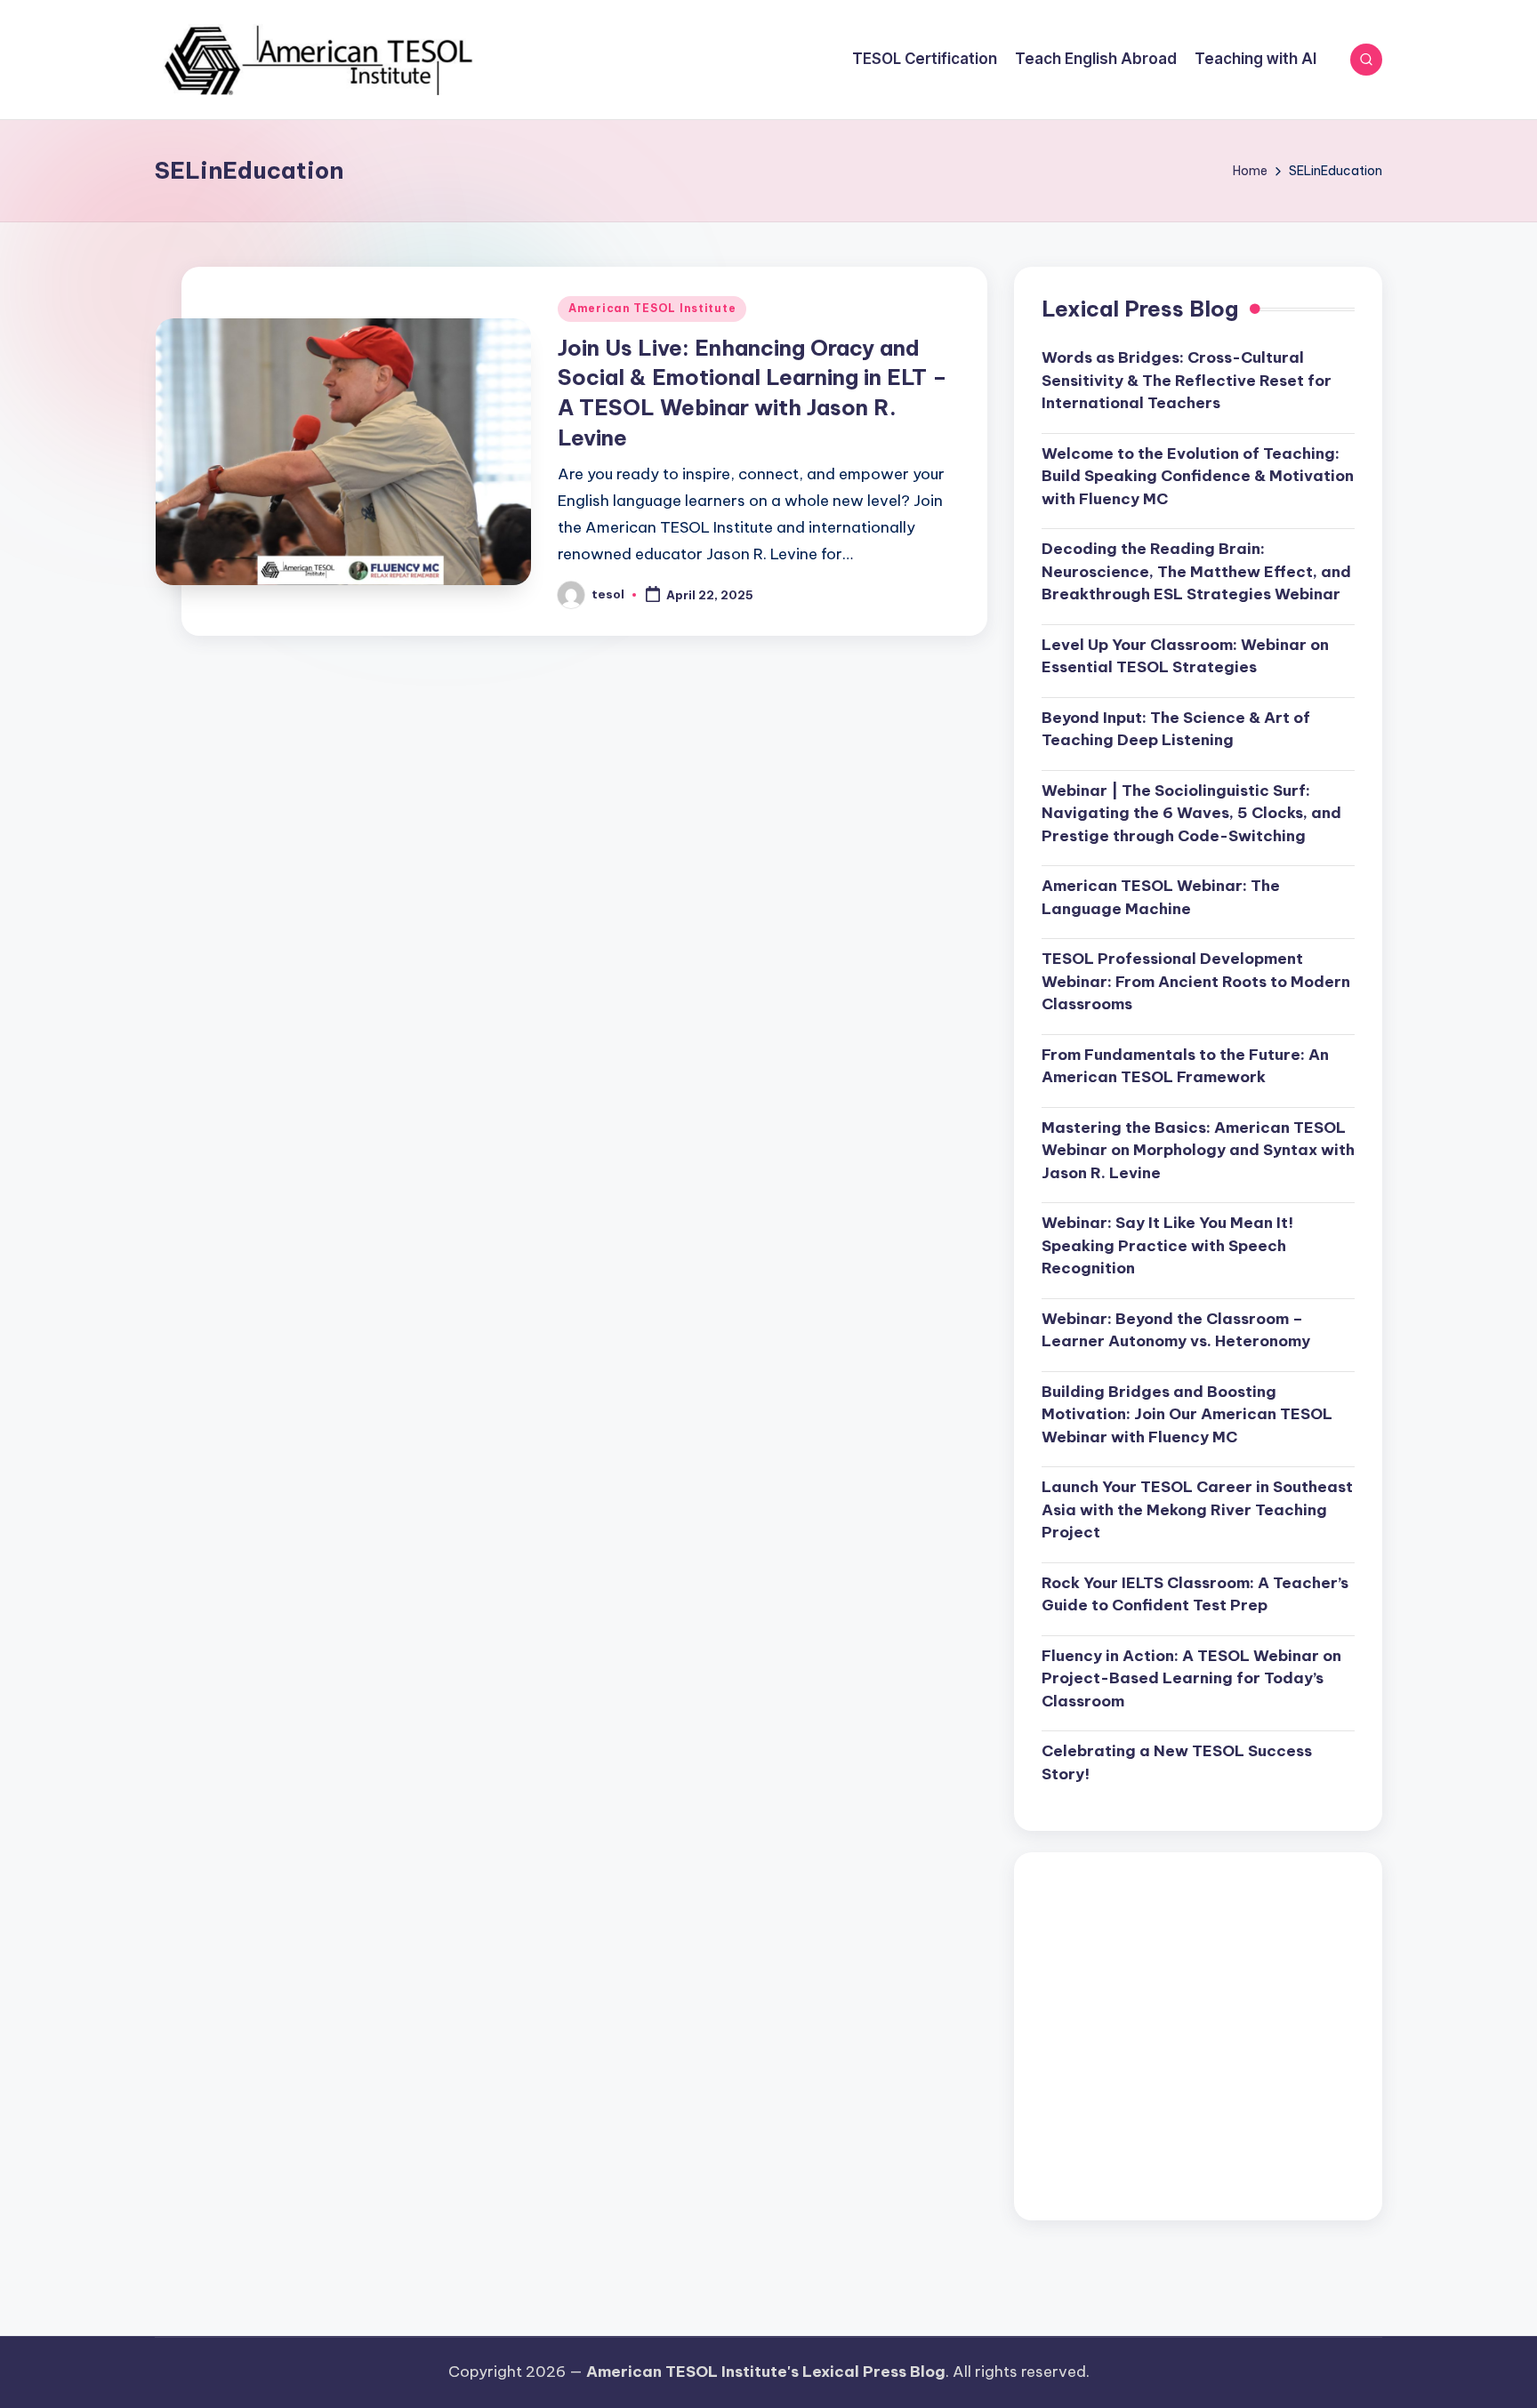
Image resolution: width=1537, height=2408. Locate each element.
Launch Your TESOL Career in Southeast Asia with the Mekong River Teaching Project (1197, 1509)
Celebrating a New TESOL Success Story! (1177, 1762)
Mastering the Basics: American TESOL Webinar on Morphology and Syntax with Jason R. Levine (1198, 1150)
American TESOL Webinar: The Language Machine (1161, 897)
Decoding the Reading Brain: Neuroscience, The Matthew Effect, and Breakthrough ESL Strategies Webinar (1196, 571)
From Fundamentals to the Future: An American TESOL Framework (1185, 1066)
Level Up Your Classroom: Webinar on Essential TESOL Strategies (1185, 656)
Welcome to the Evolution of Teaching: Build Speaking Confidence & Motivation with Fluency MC (1198, 476)
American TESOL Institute (652, 308)
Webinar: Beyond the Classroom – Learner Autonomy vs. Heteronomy (1176, 1330)
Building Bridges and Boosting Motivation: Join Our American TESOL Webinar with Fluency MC (1187, 1414)
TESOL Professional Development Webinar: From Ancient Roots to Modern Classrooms (1196, 981)
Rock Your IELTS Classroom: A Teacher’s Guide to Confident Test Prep (1195, 1594)
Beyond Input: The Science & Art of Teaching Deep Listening (1176, 729)
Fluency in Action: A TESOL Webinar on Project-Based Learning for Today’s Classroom (1191, 1678)
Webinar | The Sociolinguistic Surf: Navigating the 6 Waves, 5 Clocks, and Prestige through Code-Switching (1191, 813)
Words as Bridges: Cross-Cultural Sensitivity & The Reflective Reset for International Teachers (1187, 380)
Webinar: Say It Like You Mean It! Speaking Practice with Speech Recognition (1167, 1245)
